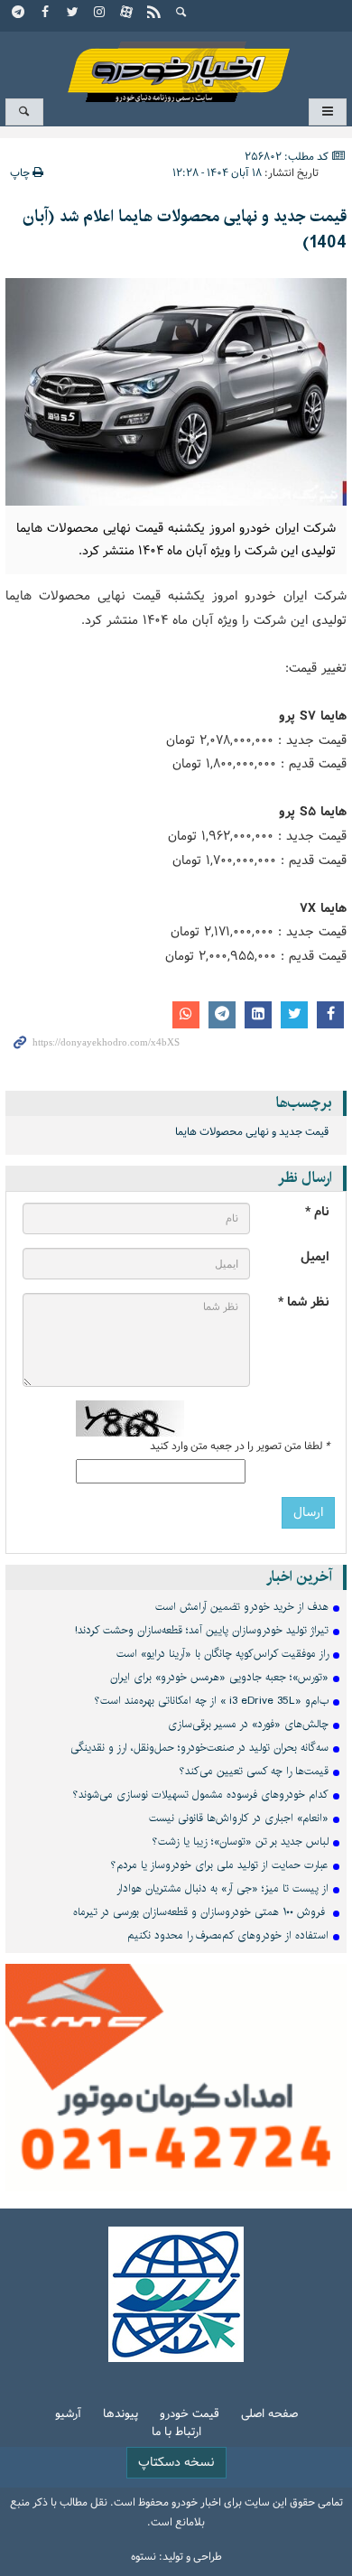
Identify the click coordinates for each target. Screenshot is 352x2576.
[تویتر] (73, 14)
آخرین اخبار (299, 1577)
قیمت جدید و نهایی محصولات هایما (252, 1132)
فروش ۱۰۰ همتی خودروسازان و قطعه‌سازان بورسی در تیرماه (201, 1912)
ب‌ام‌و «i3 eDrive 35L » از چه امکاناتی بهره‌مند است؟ (212, 1701)
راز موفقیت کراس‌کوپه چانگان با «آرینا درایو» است (222, 1654)
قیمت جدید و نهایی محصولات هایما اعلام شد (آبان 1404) (185, 230)
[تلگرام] (19, 14)
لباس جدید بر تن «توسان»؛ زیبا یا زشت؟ (241, 1841)
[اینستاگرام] (100, 14)
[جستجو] (181, 14)
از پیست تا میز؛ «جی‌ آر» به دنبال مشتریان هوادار (222, 1888)
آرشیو (68, 2415)
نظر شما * (304, 1302)
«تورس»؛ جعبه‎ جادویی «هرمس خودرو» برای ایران (219, 1677)
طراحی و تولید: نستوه (176, 2557)
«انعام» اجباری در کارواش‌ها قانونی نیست (239, 1818)
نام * (317, 1212)
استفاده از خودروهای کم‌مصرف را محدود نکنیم (228, 1935)
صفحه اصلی (269, 2415)
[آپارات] (127, 14)
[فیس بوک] (46, 14)
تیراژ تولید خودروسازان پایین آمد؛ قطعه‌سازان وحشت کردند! (202, 1630)
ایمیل (315, 1257)
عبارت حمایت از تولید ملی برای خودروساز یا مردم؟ (220, 1865)
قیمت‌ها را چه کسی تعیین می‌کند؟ (254, 1771)
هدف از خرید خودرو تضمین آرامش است (242, 1607)
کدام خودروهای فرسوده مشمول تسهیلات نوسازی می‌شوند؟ (201, 1795)
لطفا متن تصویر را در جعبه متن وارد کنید (240, 1446)
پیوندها (120, 2415)
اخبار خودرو (176, 64)
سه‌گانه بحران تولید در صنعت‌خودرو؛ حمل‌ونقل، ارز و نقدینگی (199, 1748)
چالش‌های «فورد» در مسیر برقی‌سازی (248, 1724)
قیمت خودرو (190, 2415)
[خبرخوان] (154, 14)
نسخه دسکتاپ (176, 2463)
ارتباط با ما (176, 2433)
